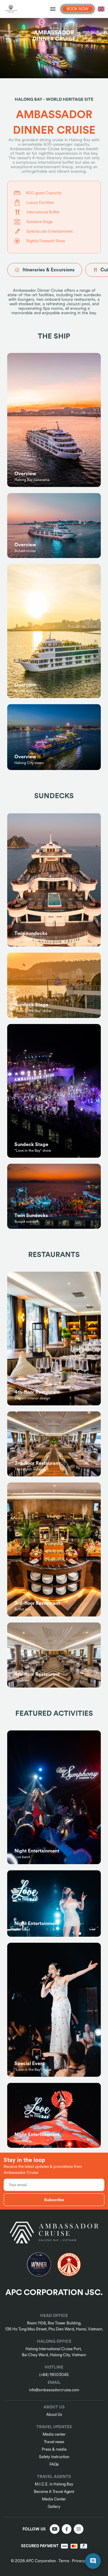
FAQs (54, 2464)
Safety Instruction (54, 2457)
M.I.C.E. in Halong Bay (54, 2484)
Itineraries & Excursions (49, 270)
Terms (64, 2561)
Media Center (54, 2499)
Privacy (79, 2561)
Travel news (54, 2442)
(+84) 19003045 (54, 2375)
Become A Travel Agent (54, 2492)
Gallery (54, 2507)
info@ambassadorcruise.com (54, 2390)
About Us (54, 2415)
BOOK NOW (78, 9)
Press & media (54, 2449)
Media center (54, 2434)
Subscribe (54, 2200)
